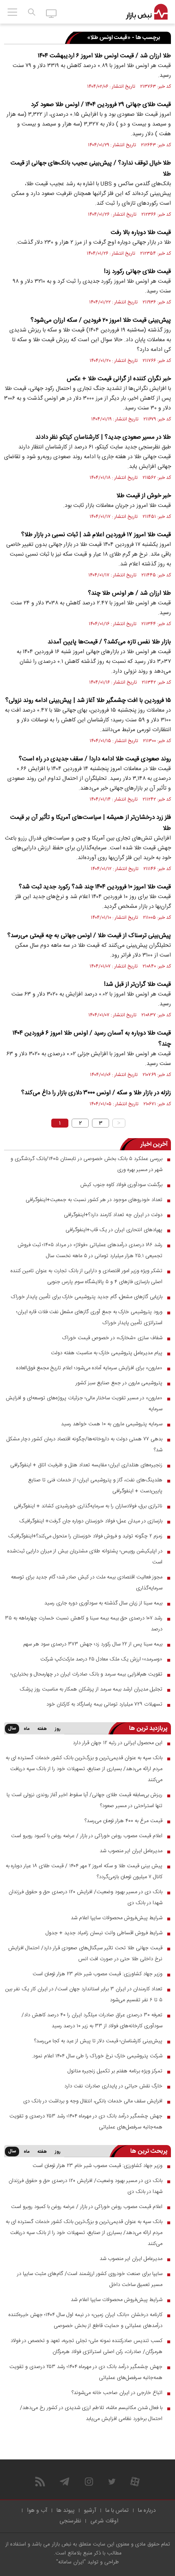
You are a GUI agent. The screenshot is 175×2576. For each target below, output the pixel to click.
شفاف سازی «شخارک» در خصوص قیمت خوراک (112, 1338)
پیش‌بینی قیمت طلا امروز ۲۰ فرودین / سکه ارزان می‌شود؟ (101, 320)
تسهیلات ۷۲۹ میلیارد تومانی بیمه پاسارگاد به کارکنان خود (104, 1704)
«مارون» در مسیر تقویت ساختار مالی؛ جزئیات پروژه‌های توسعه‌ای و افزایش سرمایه (84, 1404)
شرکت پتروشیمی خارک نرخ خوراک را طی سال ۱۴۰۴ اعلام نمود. (97, 2056)
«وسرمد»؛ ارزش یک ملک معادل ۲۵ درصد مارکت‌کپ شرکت (101, 1659)
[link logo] (147, 12)
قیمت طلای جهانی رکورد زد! (137, 272)
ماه (26, 1729)
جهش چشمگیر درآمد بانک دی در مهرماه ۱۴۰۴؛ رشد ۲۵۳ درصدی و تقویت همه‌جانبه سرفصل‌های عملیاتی (86, 2122)
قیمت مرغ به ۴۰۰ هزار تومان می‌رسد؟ (124, 1821)
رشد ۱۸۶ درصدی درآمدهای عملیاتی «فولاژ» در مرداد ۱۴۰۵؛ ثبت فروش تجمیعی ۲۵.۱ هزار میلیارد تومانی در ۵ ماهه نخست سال (90, 1250)
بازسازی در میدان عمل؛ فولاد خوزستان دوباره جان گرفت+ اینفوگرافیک (91, 1521)
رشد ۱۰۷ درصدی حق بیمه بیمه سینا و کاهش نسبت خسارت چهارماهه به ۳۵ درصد (84, 1624)
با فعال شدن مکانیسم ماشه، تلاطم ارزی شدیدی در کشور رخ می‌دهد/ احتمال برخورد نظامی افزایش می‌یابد (91, 2413)
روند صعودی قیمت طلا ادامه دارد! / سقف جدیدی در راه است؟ (95, 759)
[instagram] (89, 2482)
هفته (42, 1729)
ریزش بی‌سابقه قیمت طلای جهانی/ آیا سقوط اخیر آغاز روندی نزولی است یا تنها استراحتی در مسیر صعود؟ (84, 1800)
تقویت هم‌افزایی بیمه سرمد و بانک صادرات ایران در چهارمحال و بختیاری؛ (86, 1674)
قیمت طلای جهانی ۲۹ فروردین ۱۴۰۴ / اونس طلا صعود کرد (101, 105)
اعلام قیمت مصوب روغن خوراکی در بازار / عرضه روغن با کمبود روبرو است (87, 1836)
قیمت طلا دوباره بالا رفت (141, 233)
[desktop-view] (51, 13)
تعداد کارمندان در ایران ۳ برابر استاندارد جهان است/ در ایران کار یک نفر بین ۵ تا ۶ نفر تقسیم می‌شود (84, 1995)
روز (58, 1729)
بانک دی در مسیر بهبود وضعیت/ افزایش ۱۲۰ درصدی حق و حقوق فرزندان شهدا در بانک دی (85, 1897)
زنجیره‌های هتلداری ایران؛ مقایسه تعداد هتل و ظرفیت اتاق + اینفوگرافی (86, 1465)
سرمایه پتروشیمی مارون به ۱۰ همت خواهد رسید (112, 1424)
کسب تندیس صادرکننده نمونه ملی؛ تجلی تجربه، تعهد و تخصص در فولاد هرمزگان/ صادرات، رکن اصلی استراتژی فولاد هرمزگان (86, 2346)
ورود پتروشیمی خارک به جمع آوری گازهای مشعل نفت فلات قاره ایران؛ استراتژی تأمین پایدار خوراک (89, 1317)
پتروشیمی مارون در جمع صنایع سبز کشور (119, 1383)
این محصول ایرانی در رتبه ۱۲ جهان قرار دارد (118, 1743)
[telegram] (65, 2482)
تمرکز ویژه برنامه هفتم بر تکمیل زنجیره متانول (115, 2071)
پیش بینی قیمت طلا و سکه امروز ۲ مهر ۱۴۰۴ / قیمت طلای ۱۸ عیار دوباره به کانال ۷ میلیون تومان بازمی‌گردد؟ (84, 1871)
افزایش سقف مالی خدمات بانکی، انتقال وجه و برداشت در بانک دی (93, 2101)
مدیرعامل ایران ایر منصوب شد (131, 1851)
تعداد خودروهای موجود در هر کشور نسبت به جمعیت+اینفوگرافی (94, 1200)
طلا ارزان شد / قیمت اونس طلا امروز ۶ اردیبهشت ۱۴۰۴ (104, 56)
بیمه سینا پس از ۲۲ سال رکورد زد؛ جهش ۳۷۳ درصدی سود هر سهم (93, 1644)
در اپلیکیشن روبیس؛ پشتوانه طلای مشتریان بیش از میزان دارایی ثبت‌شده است (85, 1557)
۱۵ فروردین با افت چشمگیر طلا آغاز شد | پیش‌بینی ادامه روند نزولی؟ (88, 700)
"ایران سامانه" (71, 2562)
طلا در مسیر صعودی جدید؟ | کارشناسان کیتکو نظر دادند (103, 437)
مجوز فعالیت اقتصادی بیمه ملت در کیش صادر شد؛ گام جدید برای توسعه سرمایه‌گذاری (87, 1583)
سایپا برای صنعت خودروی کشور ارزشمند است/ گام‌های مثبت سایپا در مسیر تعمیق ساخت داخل (90, 2279)
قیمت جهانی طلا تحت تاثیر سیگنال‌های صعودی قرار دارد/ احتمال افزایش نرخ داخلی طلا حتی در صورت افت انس (85, 1954)
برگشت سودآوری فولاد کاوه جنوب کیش (121, 1185)
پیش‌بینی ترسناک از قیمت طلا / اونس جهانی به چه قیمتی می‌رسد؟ (89, 936)
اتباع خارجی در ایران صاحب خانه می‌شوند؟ (117, 2393)
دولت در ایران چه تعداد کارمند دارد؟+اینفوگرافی (113, 1215)
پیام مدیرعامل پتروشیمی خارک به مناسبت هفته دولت (107, 1353)
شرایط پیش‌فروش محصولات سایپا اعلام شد (117, 1918)
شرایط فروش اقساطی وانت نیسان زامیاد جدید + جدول (104, 1933)
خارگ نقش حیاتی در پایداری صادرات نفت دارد (113, 2086)
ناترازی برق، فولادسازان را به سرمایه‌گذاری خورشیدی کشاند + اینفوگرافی (88, 1506)
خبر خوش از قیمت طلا (144, 496)
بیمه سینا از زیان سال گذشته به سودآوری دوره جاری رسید (103, 1603)
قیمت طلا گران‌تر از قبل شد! (137, 984)
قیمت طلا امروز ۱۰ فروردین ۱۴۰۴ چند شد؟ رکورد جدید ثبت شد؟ (95, 887)
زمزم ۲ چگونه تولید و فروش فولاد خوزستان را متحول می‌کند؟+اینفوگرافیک (85, 1536)
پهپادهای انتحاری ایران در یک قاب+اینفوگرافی (114, 1230)
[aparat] (135, 2482)
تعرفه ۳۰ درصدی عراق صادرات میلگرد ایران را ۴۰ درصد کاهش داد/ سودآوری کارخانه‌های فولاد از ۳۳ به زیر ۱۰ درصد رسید (92, 2021)
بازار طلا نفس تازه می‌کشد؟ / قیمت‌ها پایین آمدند (109, 642)
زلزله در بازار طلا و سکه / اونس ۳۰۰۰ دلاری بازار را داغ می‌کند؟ (96, 1093)
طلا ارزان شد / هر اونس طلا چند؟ (129, 593)
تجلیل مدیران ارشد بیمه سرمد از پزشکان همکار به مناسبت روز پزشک (91, 1689)
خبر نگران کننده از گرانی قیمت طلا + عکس (119, 379)
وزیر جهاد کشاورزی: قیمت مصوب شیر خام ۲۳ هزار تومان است (97, 1974)
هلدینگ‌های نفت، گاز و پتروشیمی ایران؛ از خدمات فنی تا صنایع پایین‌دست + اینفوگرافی (95, 1486)
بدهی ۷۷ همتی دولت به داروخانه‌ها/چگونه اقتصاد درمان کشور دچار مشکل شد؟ (84, 1445)
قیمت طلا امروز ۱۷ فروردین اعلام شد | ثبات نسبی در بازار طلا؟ (96, 535)
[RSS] (40, 2482)
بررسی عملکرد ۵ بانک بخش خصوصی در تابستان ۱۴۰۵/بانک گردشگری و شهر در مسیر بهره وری (86, 1164)
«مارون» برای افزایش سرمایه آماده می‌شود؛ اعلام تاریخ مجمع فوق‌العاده (89, 1368)
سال (12, 1729)
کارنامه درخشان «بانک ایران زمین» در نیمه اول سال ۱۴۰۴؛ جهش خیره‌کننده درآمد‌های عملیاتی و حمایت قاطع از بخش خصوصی (85, 2320)
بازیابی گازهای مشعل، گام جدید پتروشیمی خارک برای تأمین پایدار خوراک (87, 1297)
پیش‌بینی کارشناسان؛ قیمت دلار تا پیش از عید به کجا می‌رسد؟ (98, 2041)
